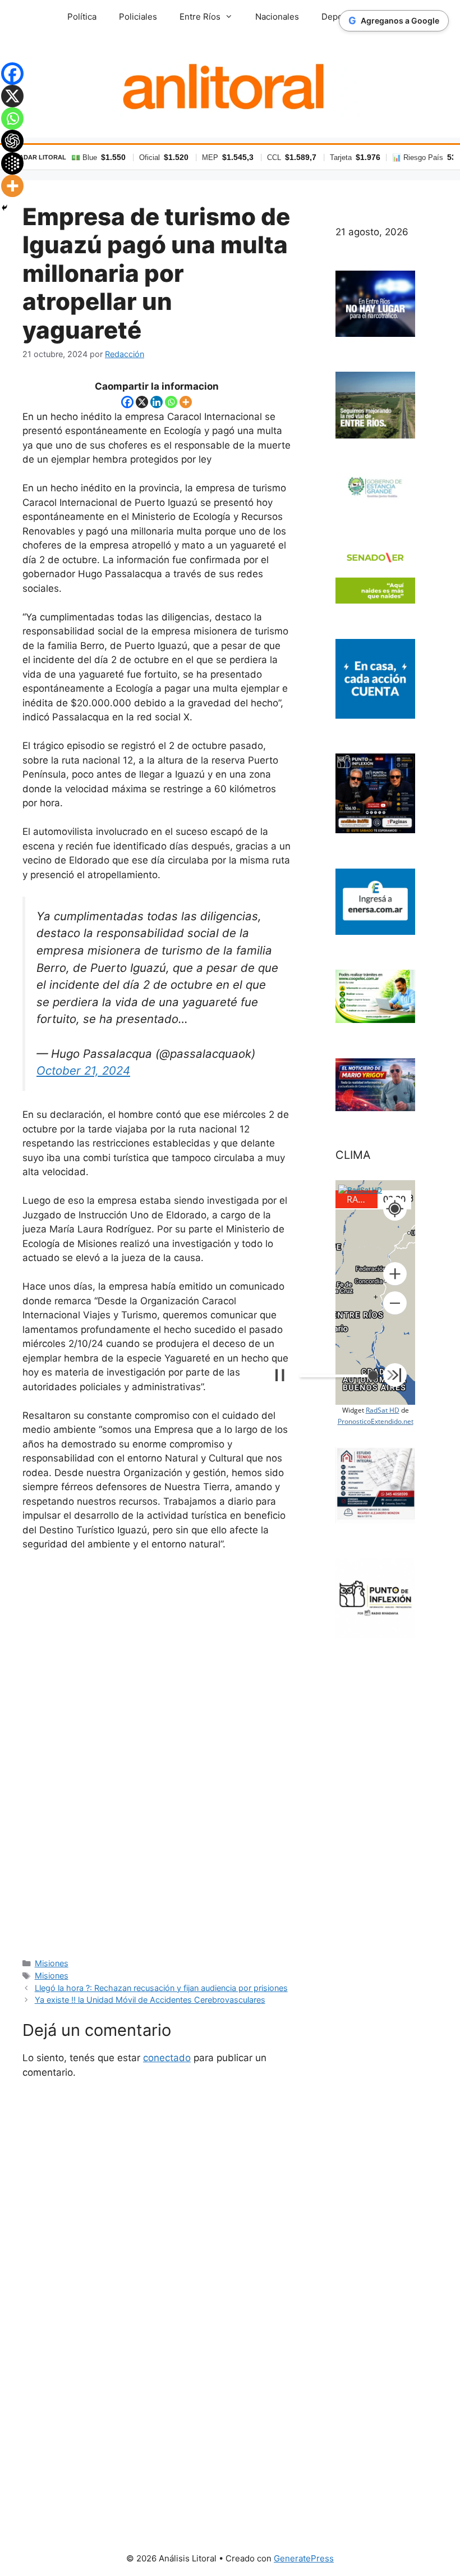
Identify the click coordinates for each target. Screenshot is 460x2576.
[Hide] (4, 208)
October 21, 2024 (83, 1070)
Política (82, 17)
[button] (395, 1274)
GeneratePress (304, 2558)
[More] (186, 402)
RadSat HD (383, 1410)
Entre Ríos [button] (200, 17)
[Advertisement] (157, 1753)
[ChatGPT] (12, 141)
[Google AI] (12, 163)
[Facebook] (127, 402)
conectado (167, 2058)
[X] (142, 402)
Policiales (138, 17)
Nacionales (277, 17)
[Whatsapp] (171, 402)
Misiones (52, 1963)
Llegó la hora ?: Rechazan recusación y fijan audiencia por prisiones (161, 1988)
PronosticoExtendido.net (376, 1421)
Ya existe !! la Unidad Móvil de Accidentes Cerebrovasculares (150, 2000)
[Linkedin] (157, 402)
